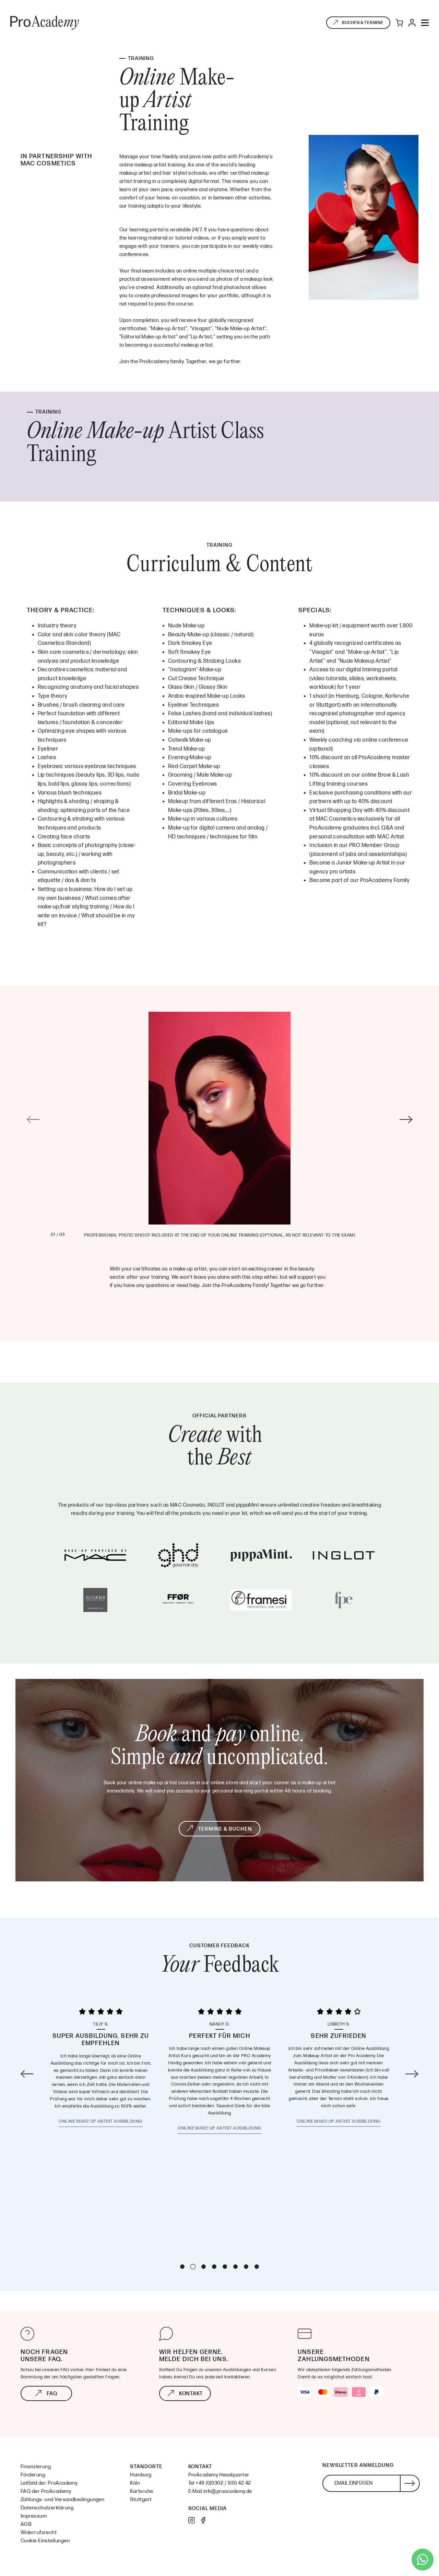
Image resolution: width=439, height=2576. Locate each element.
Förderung (33, 2475)
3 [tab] (204, 2266)
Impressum (34, 2516)
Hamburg (141, 2475)
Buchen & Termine (363, 23)
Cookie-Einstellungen (45, 2541)
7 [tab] (246, 2267)
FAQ (52, 2394)
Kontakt (191, 2394)
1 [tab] (182, 2267)
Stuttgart (141, 2500)
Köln (135, 2483)
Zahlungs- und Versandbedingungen (62, 2500)
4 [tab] (214, 2267)
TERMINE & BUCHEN (225, 1829)
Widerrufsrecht (39, 2533)
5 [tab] (225, 2267)
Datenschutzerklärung (47, 2508)
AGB (26, 2524)
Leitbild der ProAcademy (49, 2483)
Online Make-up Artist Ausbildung (100, 2128)
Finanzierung (36, 2467)
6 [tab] (235, 2267)
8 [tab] (257, 2267)
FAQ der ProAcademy (46, 2491)
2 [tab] (193, 2267)
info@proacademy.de (228, 2491)
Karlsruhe (141, 2491)
